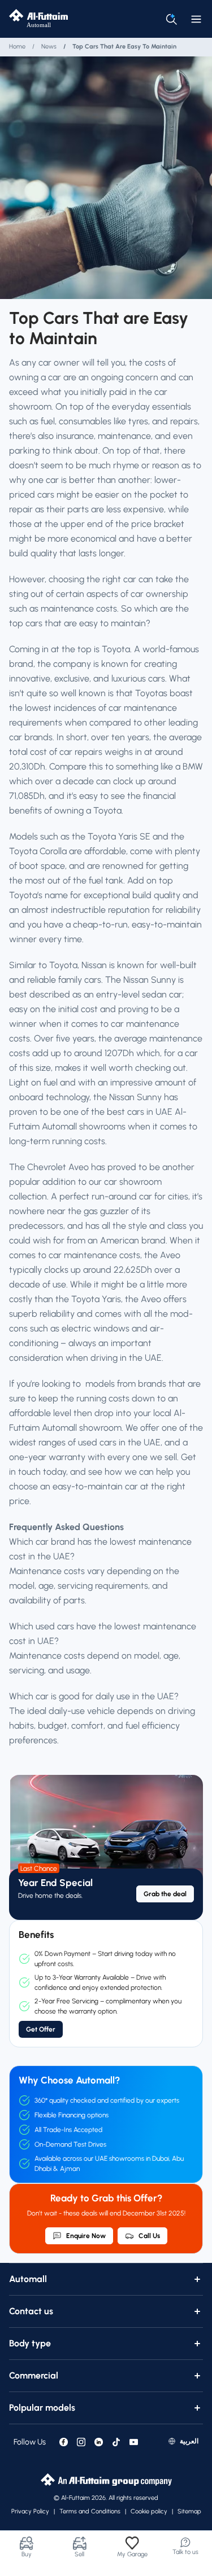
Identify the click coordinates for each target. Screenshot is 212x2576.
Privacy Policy (30, 2511)
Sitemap (189, 2511)
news (49, 47)
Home (17, 47)
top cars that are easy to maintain (124, 47)
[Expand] (197, 2279)
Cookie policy (149, 2511)
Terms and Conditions (90, 2511)
